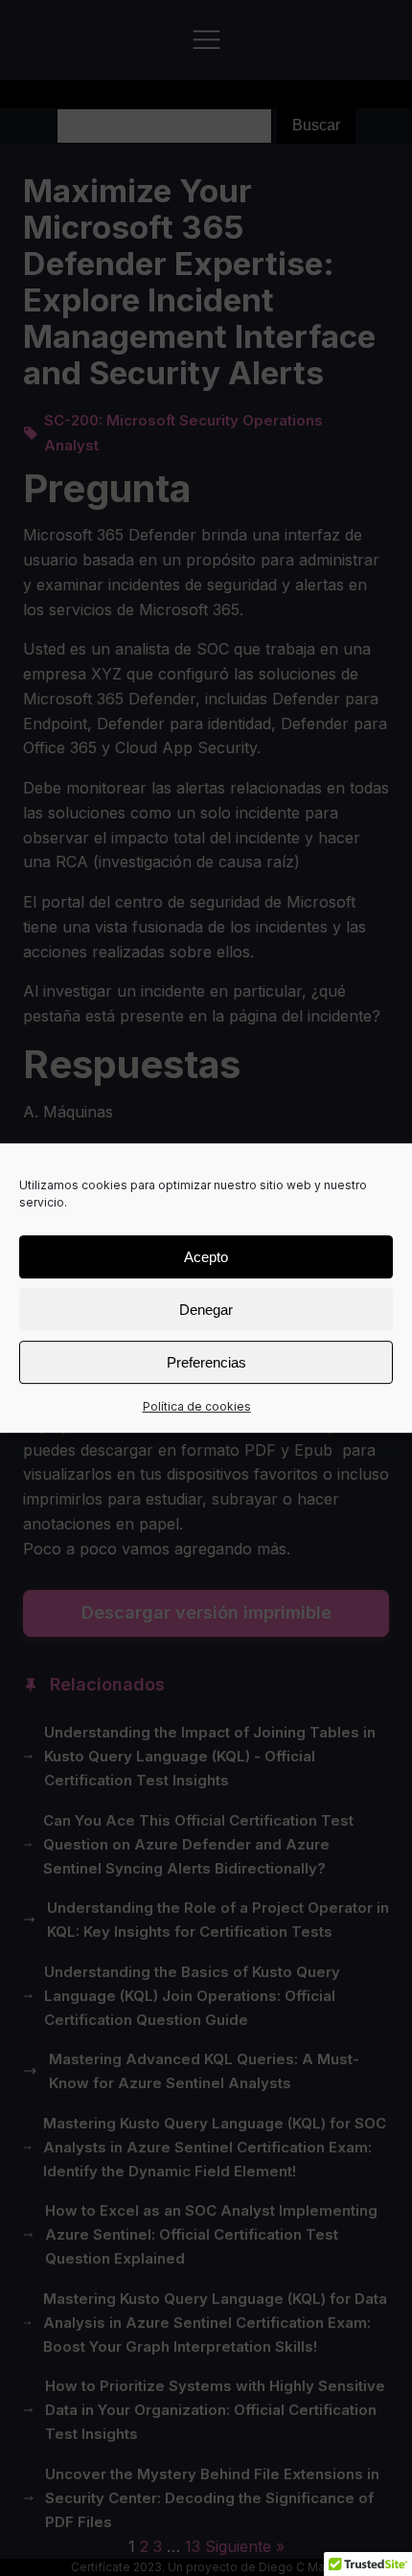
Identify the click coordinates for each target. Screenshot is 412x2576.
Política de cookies (197, 1406)
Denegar (206, 1310)
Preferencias (206, 1362)
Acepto (206, 1257)
